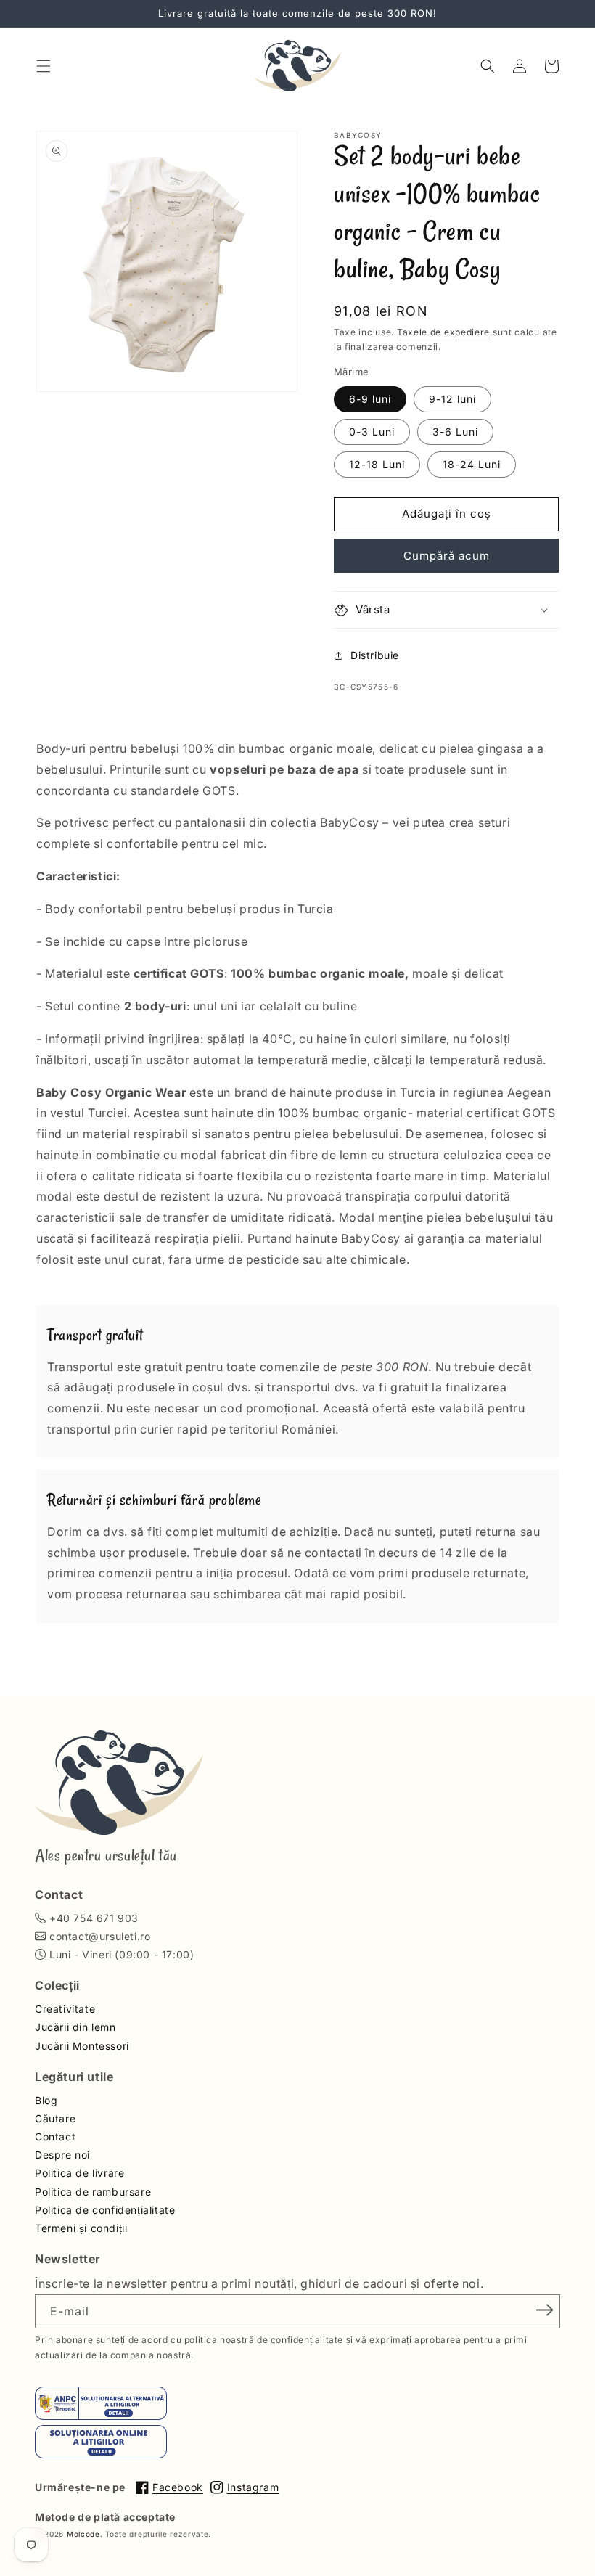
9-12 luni (452, 399)
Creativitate (65, 2009)
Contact (55, 2137)
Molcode (83, 2534)
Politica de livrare (79, 2173)
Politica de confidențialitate (105, 2210)
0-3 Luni (372, 432)
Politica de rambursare (93, 2192)
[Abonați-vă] (544, 2310)
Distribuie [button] (375, 655)
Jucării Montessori (82, 2046)
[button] (44, 66)
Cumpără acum (447, 556)
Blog (46, 2100)
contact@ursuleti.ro (100, 1936)
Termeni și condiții (81, 2228)
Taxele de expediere (443, 332)
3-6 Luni (455, 432)
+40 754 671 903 (94, 1918)
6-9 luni (370, 399)
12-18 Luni (377, 464)
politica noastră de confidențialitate (264, 2340)
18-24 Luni (472, 464)
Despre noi (62, 2155)
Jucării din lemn (75, 2027)
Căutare (55, 2118)
